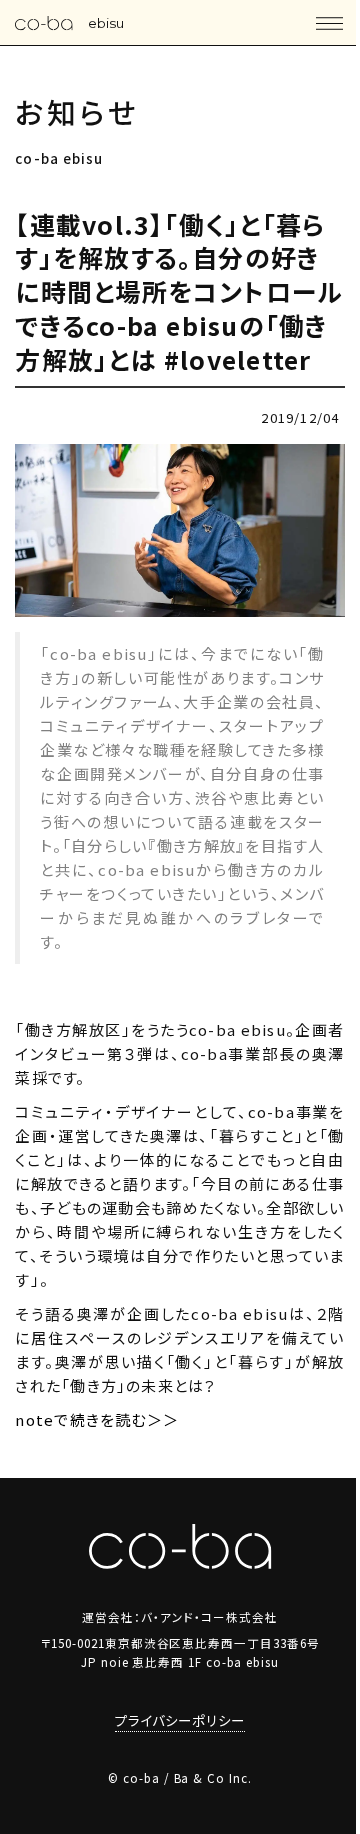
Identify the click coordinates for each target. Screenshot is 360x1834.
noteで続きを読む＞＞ (97, 1419)
